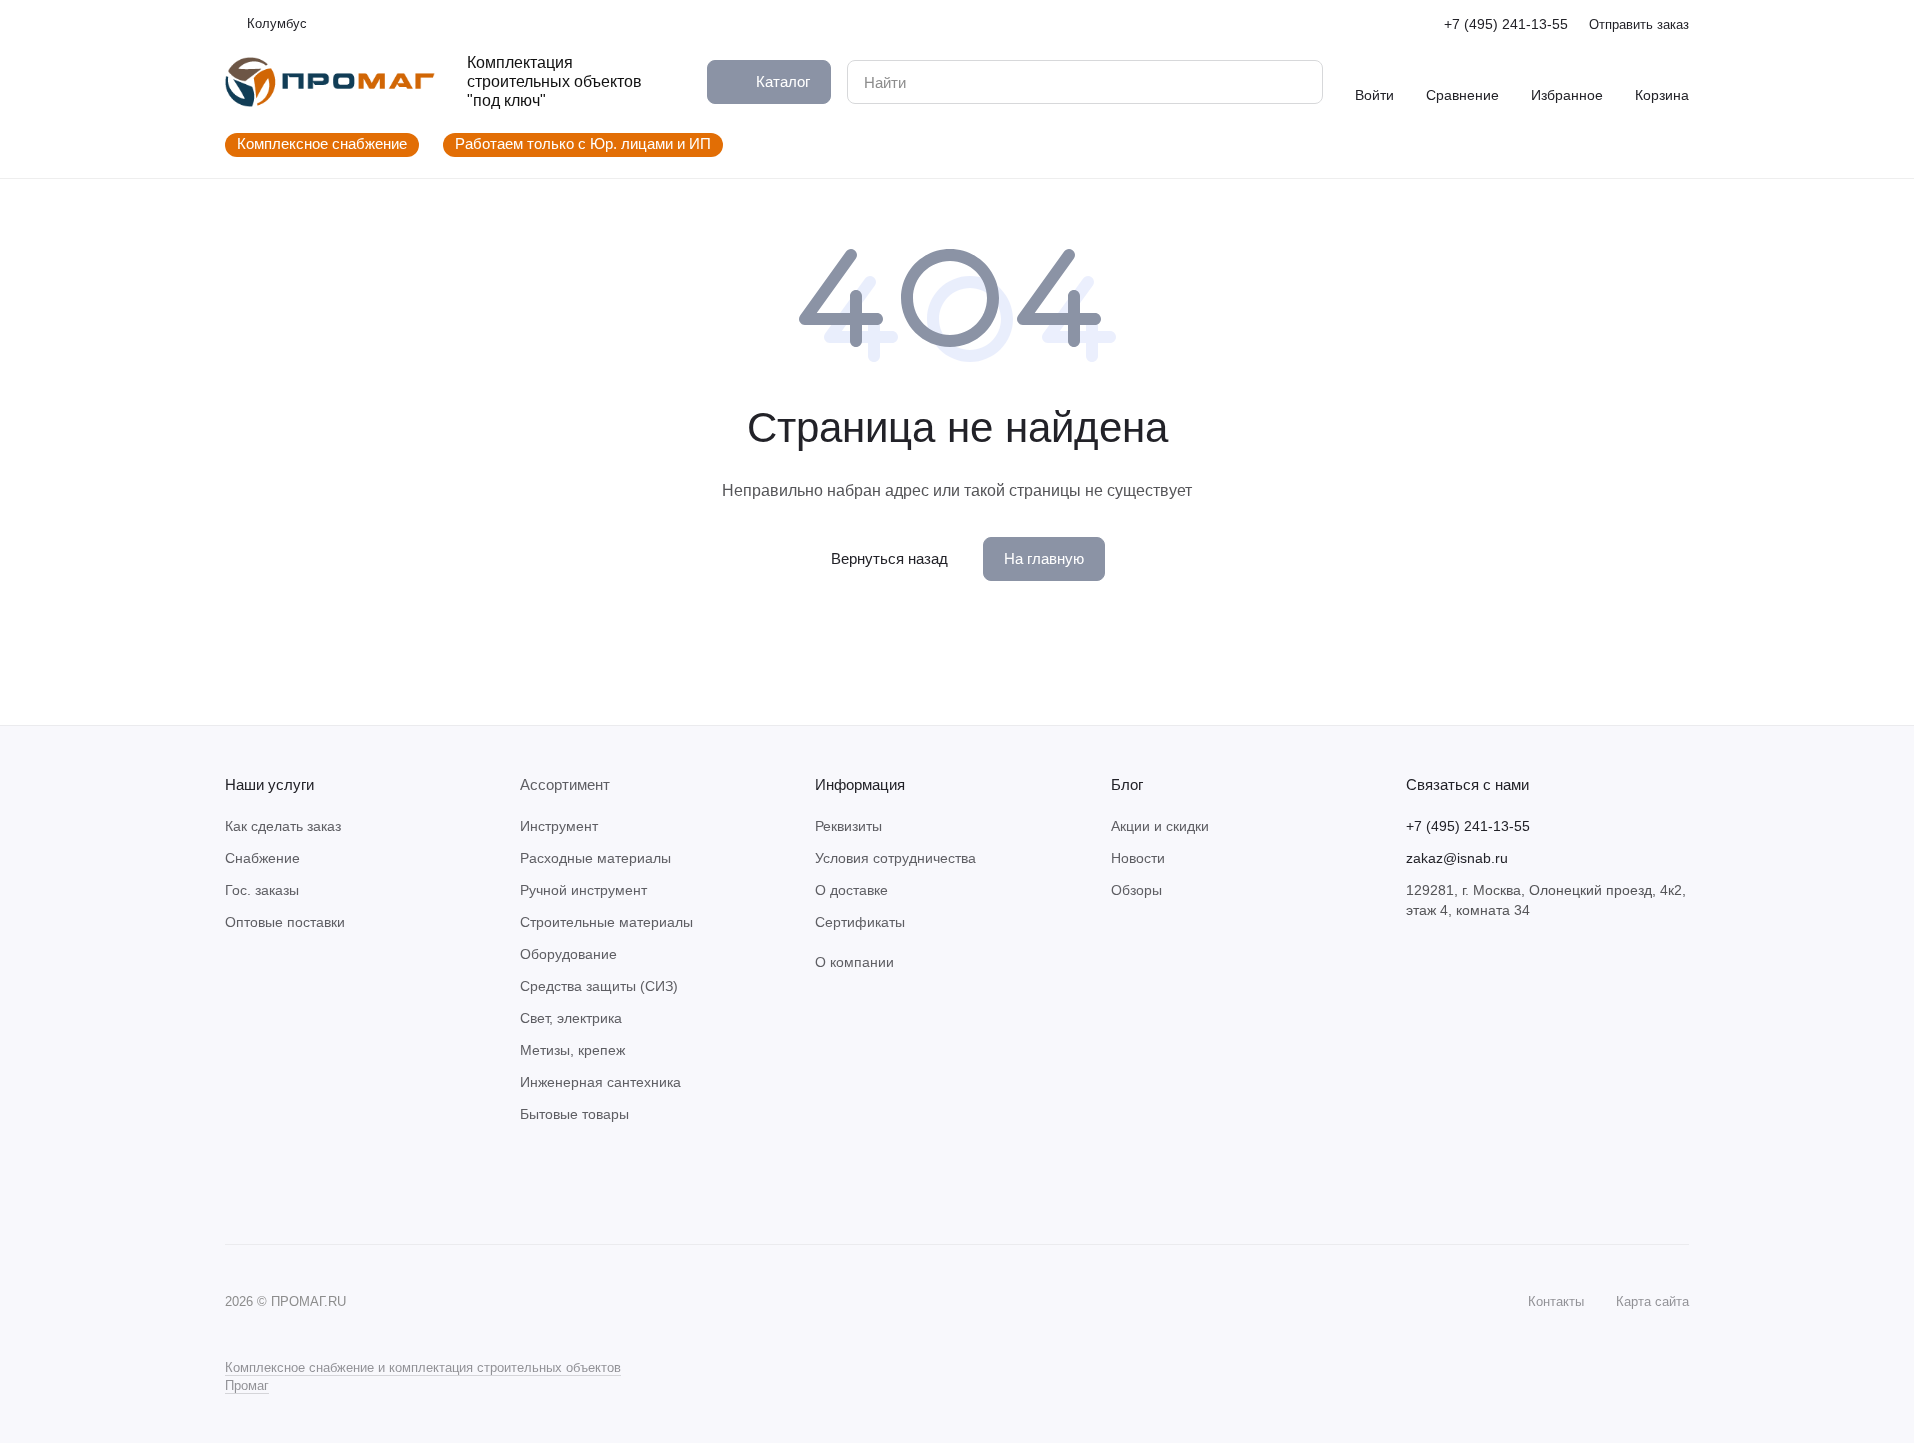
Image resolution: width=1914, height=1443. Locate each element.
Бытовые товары (574, 1114)
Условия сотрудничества (895, 858)
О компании (854, 962)
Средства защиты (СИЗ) (599, 986)
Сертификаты (860, 922)
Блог (1127, 784)
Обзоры (1136, 890)
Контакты (1556, 1301)
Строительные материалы (606, 922)
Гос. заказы (262, 890)
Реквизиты (848, 826)
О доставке (851, 890)
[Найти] (1297, 82)
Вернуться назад (889, 558)
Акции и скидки (1160, 826)
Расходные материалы (595, 858)
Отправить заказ (1639, 24)
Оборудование (568, 954)
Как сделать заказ (283, 826)
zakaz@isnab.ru (1457, 858)
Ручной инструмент (583, 890)
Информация (860, 784)
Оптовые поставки (285, 922)
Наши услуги (269, 784)
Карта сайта (1652, 1301)
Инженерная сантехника (600, 1082)
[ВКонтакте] (237, 1184)
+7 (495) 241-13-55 (1506, 24)
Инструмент (559, 826)
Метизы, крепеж (572, 1050)
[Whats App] (277, 1184)
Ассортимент (565, 784)
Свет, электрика (571, 1018)
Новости (1138, 858)
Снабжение (262, 858)
